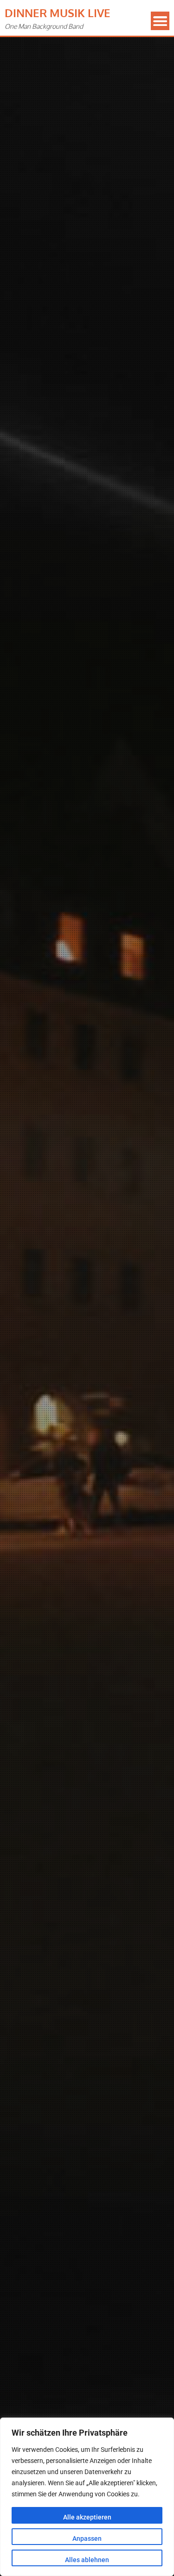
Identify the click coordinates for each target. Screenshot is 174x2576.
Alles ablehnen (87, 2560)
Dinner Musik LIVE (58, 13)
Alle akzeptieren (87, 2517)
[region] (87, 2497)
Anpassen (87, 2538)
